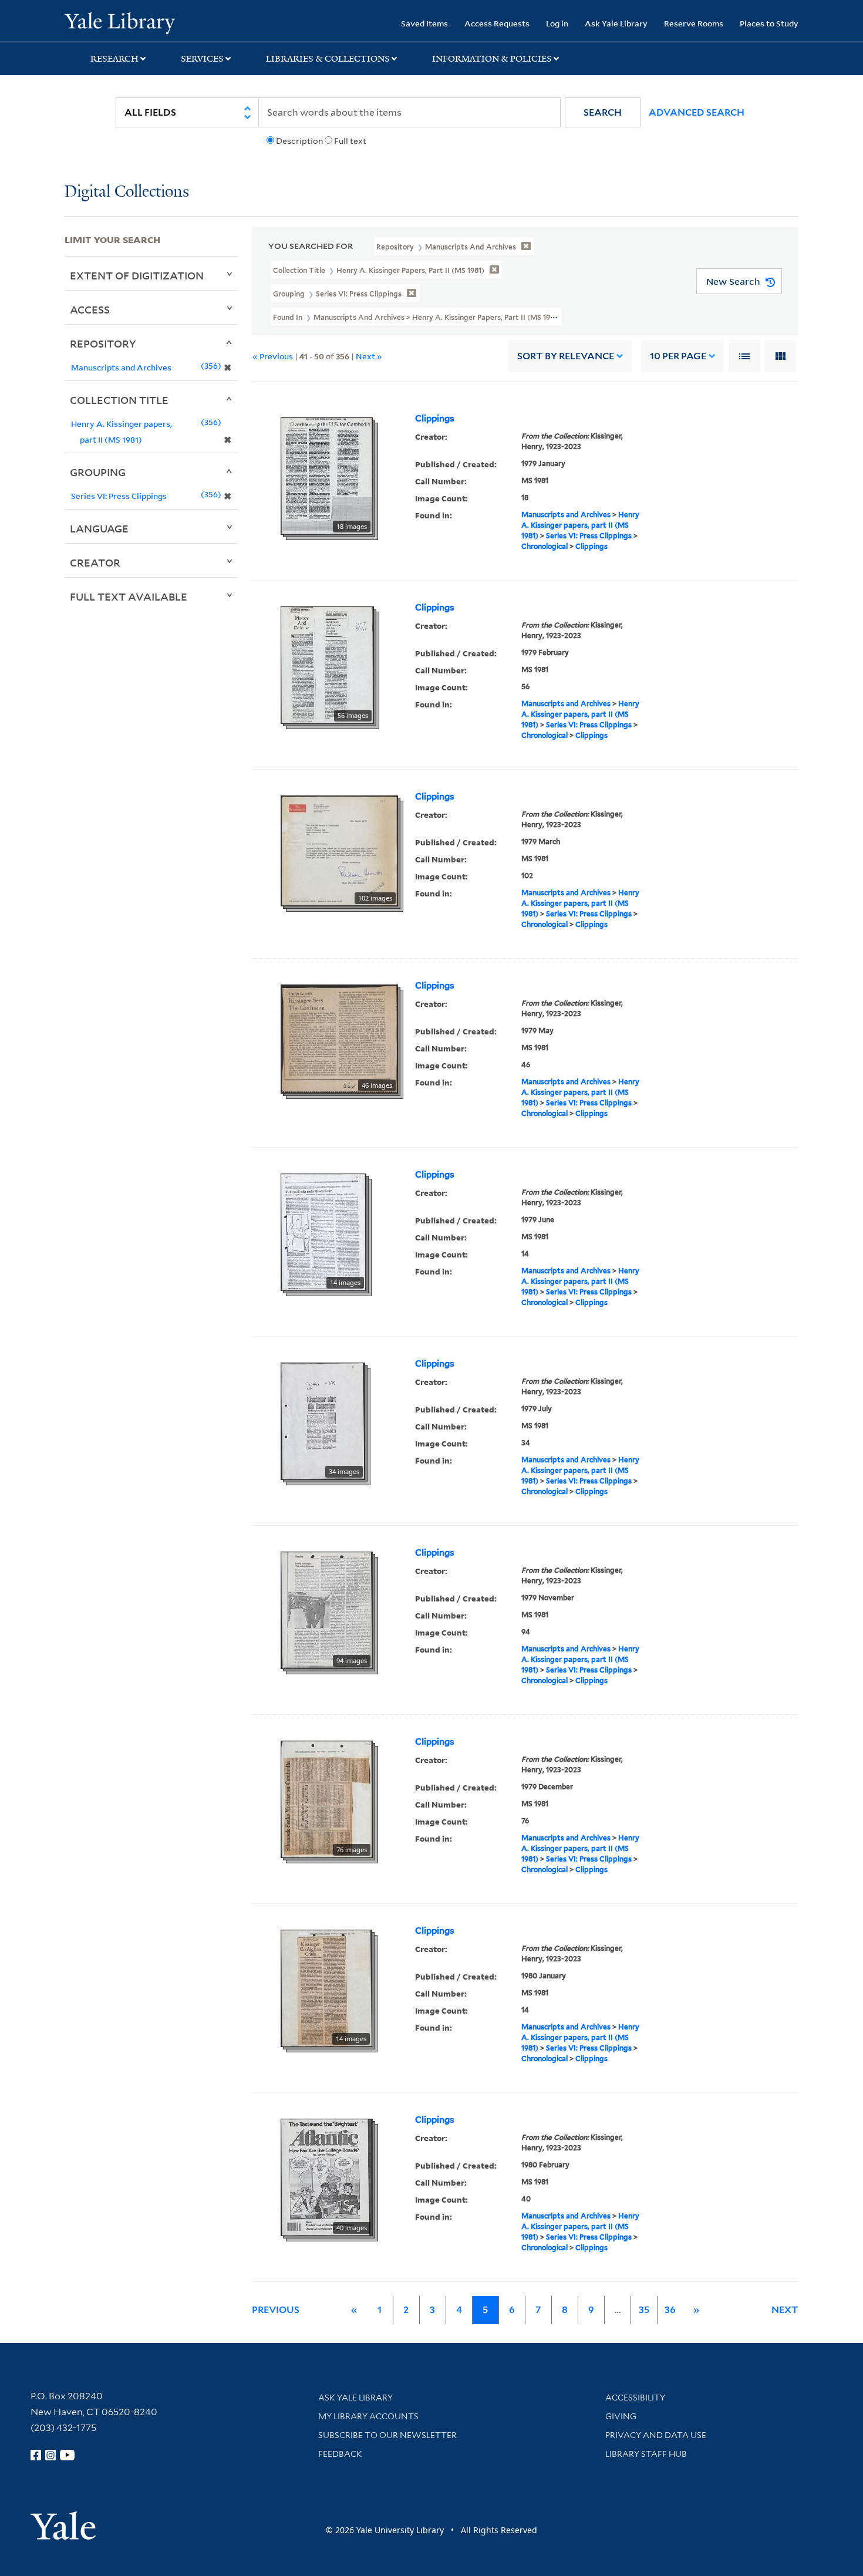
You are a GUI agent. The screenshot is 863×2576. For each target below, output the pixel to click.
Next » (369, 356)
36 (670, 2310)
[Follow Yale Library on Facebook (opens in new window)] (36, 2455)
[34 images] (323, 1421)
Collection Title (119, 400)
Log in (557, 23)
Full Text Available (129, 596)
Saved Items (424, 23)
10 (678, 356)
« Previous (273, 356)
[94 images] (327, 1610)
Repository (103, 343)
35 (644, 2310)
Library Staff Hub (646, 2454)
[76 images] (327, 1799)
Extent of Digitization (137, 275)
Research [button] (114, 59)
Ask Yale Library (616, 23)
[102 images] (339, 850)
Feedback (340, 2454)
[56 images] (327, 665)
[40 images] (327, 2177)
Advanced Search (697, 112)
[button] (603, 112)
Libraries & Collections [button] (328, 59)
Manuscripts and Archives (566, 515)
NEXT (785, 2310)
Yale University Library (119, 22)
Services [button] (202, 59)
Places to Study (769, 23)
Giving (621, 2416)
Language (99, 528)
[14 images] (323, 1232)
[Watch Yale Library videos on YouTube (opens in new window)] (68, 2455)
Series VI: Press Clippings (589, 536)
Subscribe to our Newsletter (387, 2435)
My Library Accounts (368, 2416)
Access (90, 309)
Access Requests (497, 23)
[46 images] (339, 1039)
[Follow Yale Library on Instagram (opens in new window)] (50, 2455)
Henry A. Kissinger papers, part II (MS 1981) (580, 525)
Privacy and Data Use (656, 2435)
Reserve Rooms (694, 23)
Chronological (545, 546)
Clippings (435, 419)
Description (299, 141)
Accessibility (635, 2398)
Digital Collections (127, 192)
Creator (95, 562)
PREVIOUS (276, 2310)
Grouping (98, 472)
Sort (566, 356)
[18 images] (327, 476)
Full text (350, 141)
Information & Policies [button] (492, 59)
